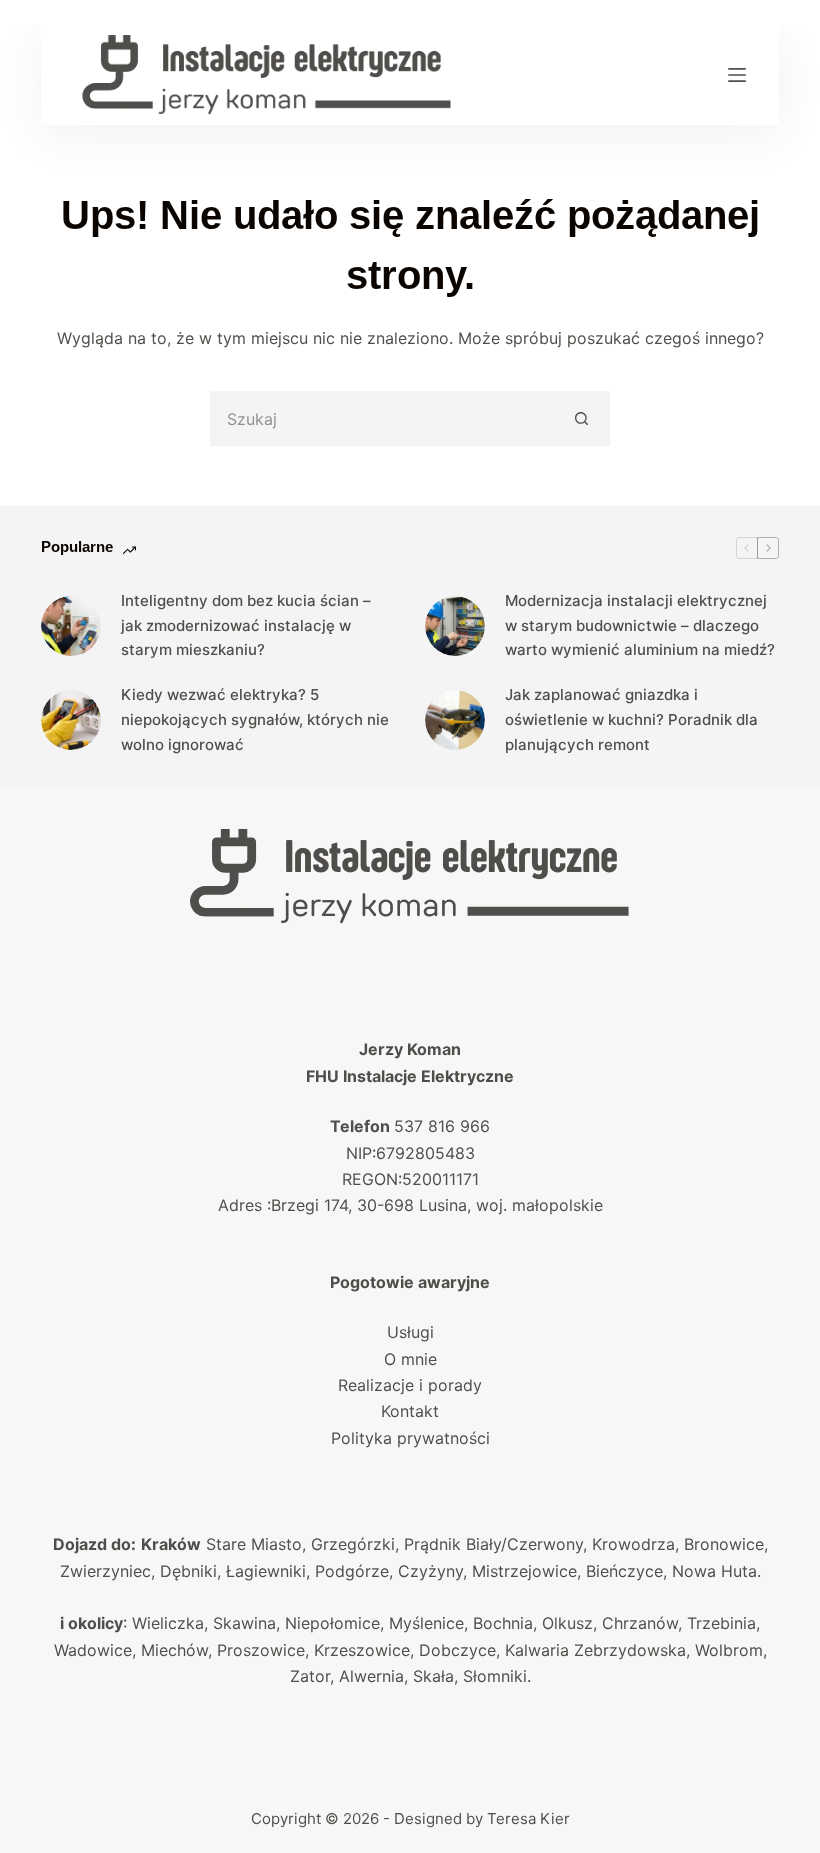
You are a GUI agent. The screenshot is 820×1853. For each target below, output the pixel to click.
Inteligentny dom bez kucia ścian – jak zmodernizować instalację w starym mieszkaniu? (246, 625)
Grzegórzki (353, 1544)
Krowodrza (633, 1544)
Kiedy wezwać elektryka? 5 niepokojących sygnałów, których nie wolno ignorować (255, 719)
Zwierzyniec (105, 1571)
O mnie (410, 1359)
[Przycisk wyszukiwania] (582, 418)
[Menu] (737, 75)
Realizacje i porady (410, 1385)
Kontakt (410, 1411)
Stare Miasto (254, 1544)
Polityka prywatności (410, 1438)
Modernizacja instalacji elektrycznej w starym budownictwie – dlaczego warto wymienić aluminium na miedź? (640, 625)
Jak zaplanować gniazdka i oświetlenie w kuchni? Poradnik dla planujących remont (631, 719)
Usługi (410, 1332)
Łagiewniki (266, 1571)
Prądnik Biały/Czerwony (493, 1544)
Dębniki (188, 1571)
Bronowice (724, 1544)
